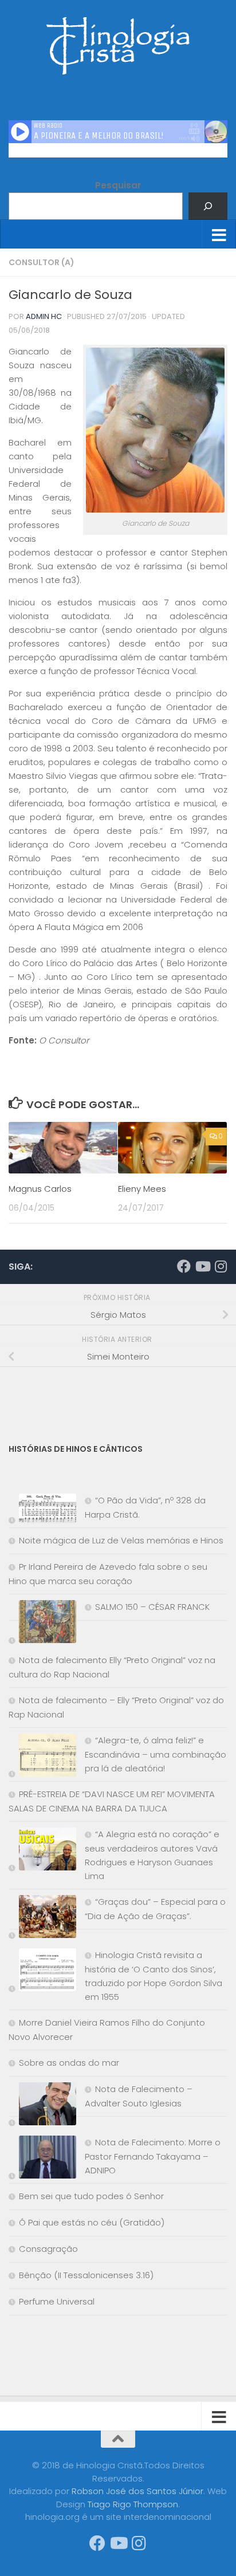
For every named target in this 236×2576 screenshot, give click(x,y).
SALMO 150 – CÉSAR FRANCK (152, 1607)
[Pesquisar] (208, 206)
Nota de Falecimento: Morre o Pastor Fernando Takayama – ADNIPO (153, 2156)
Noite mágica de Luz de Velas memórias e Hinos (121, 1540)
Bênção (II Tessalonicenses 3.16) (86, 2275)
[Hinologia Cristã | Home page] (118, 46)
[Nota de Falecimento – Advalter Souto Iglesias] (42, 2106)
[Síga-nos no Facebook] (184, 1266)
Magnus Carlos (40, 1189)
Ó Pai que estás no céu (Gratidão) (92, 2222)
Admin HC (44, 316)
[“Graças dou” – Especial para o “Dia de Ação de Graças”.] (42, 1919)
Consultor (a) (42, 262)
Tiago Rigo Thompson (133, 2504)
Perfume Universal (57, 2301)
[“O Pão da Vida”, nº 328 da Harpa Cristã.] (42, 1510)
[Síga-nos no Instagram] (221, 1266)
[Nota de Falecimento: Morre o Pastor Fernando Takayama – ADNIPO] (42, 2159)
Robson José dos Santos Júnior (137, 2491)
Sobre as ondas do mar (69, 2063)
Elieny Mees (142, 1189)
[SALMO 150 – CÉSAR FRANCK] (42, 1624)
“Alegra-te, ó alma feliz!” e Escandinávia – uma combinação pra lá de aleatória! (156, 1754)
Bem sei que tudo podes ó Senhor (91, 2196)
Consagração (48, 2249)
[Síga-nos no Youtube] (202, 1266)
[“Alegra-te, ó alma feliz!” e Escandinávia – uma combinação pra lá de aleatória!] (42, 1757)
